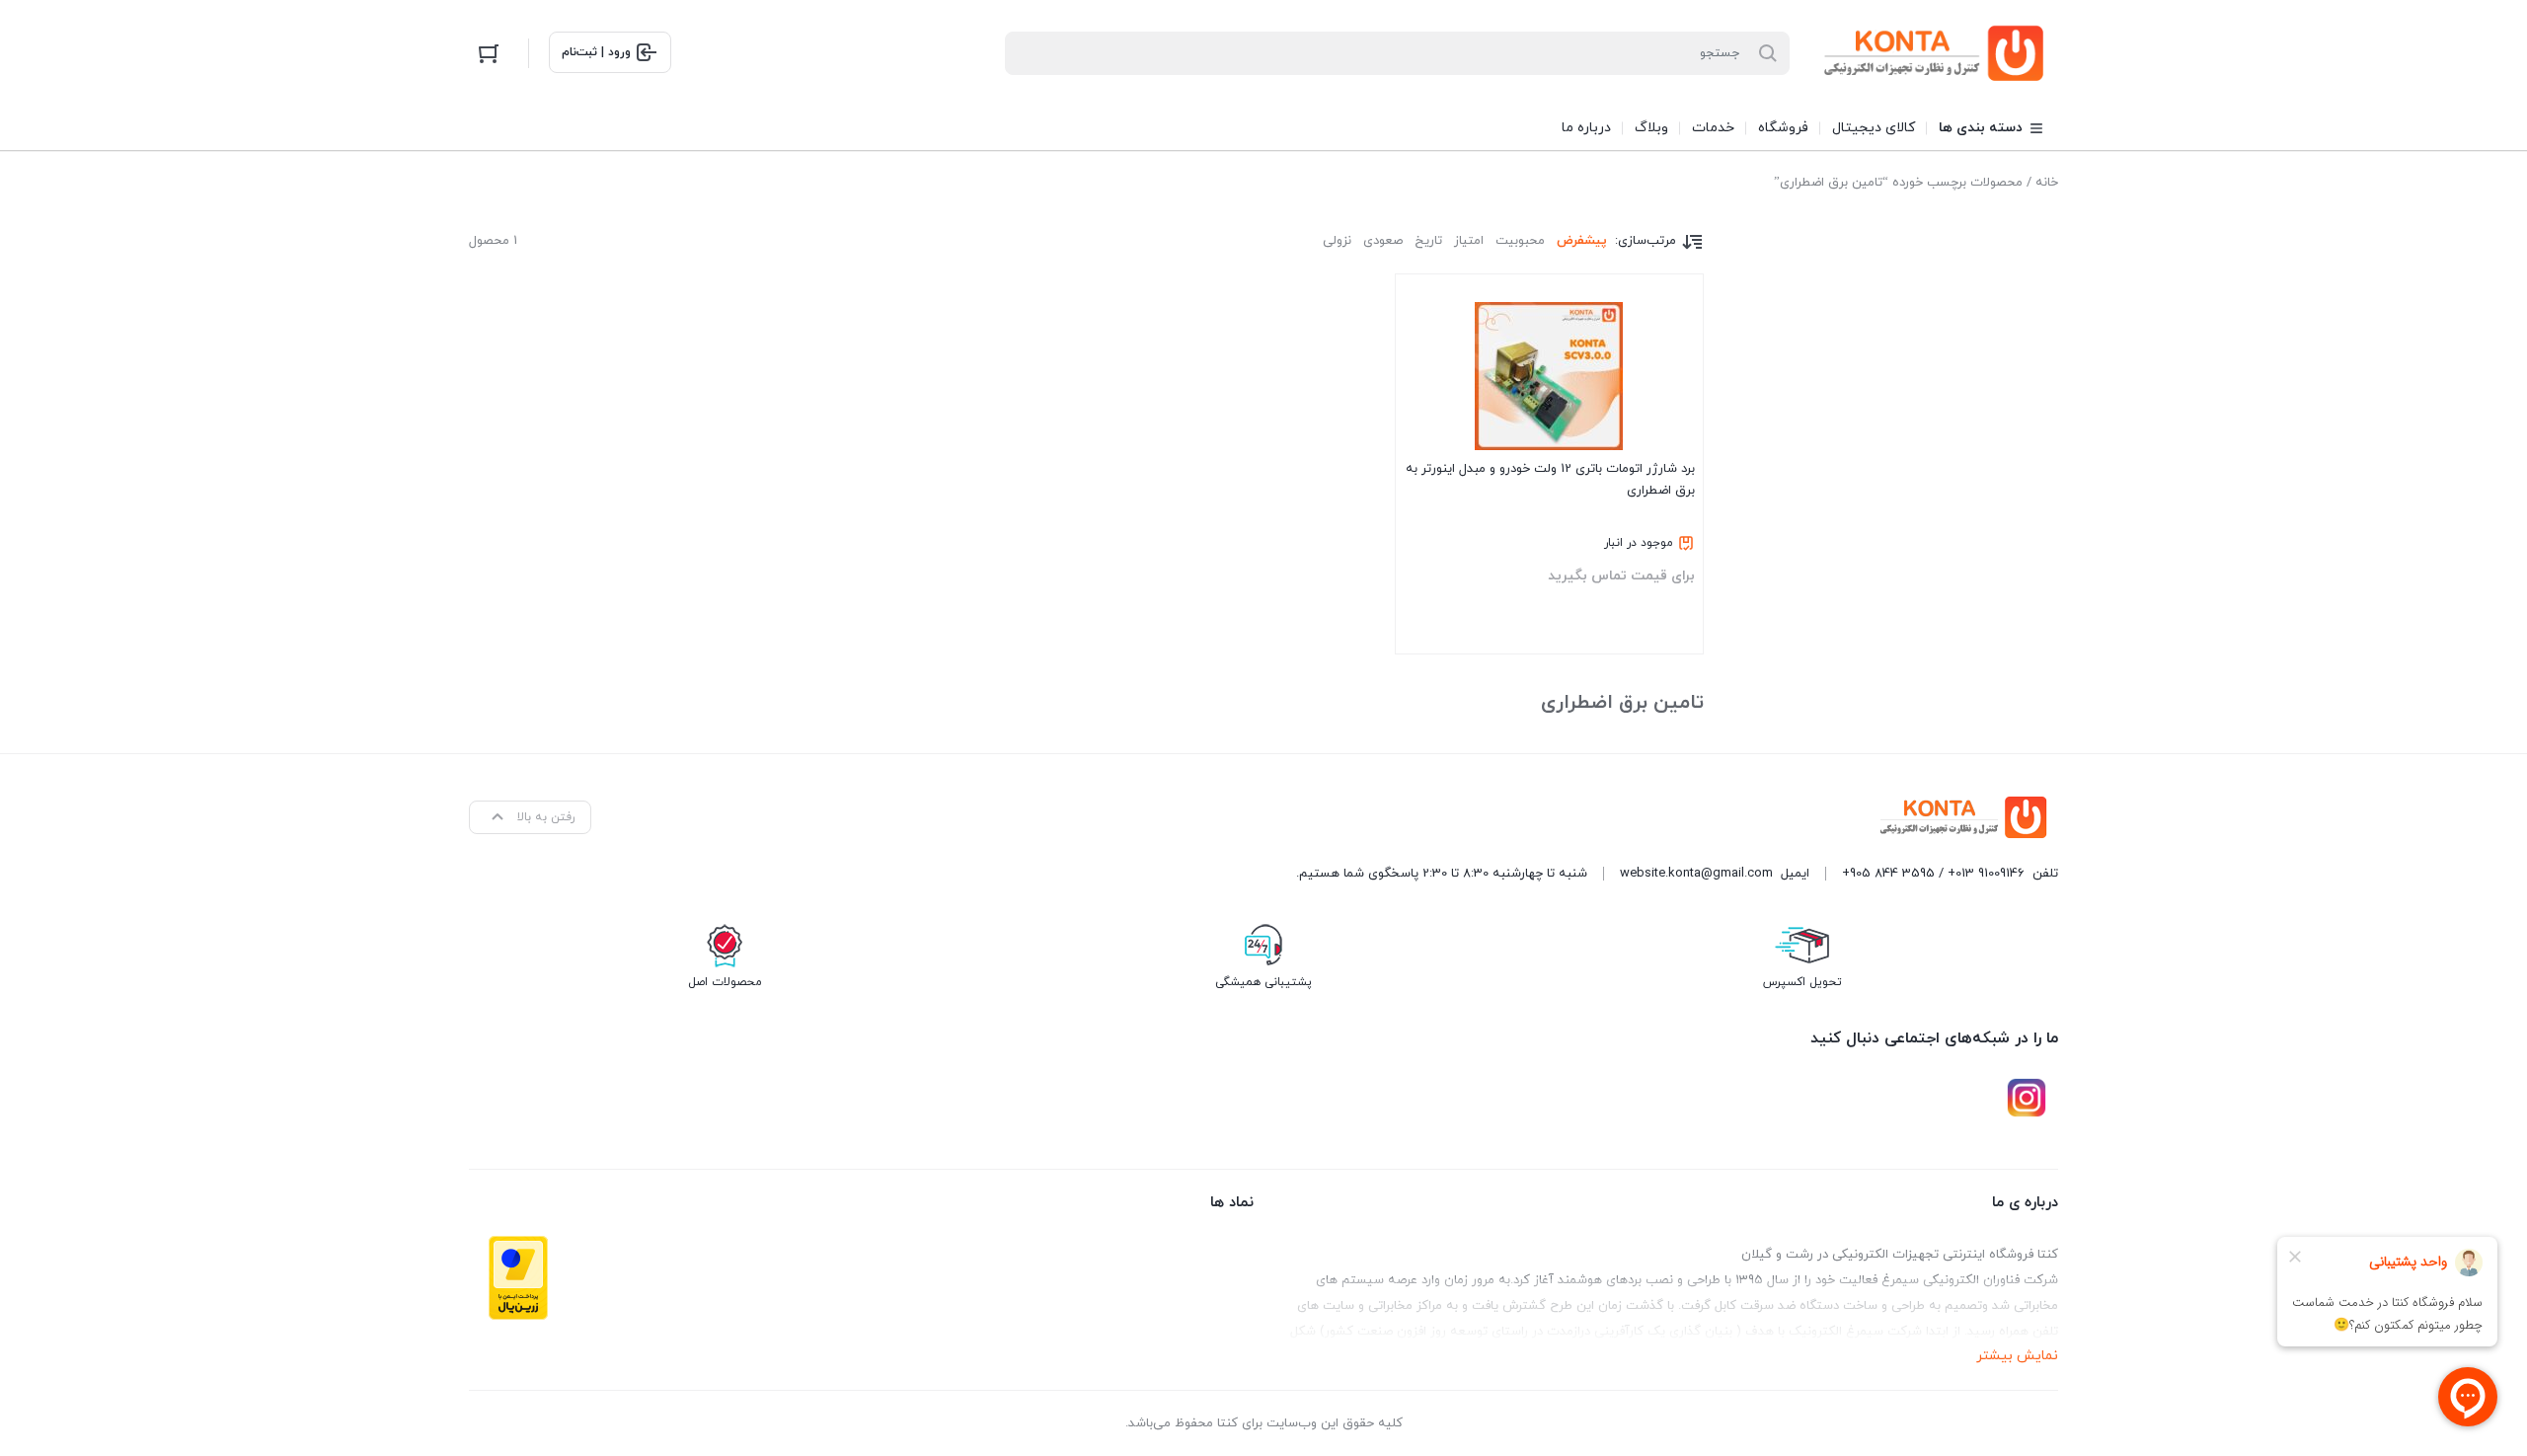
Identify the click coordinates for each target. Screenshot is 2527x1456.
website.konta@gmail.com (1696, 874)
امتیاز (1469, 241)
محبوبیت (1520, 241)
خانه (2047, 183)
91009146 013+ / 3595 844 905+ (1933, 874)
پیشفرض (1582, 241)
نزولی (1337, 241)
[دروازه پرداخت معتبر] (518, 1278)
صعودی (1383, 241)
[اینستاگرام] (2027, 1098)
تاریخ (1428, 241)
